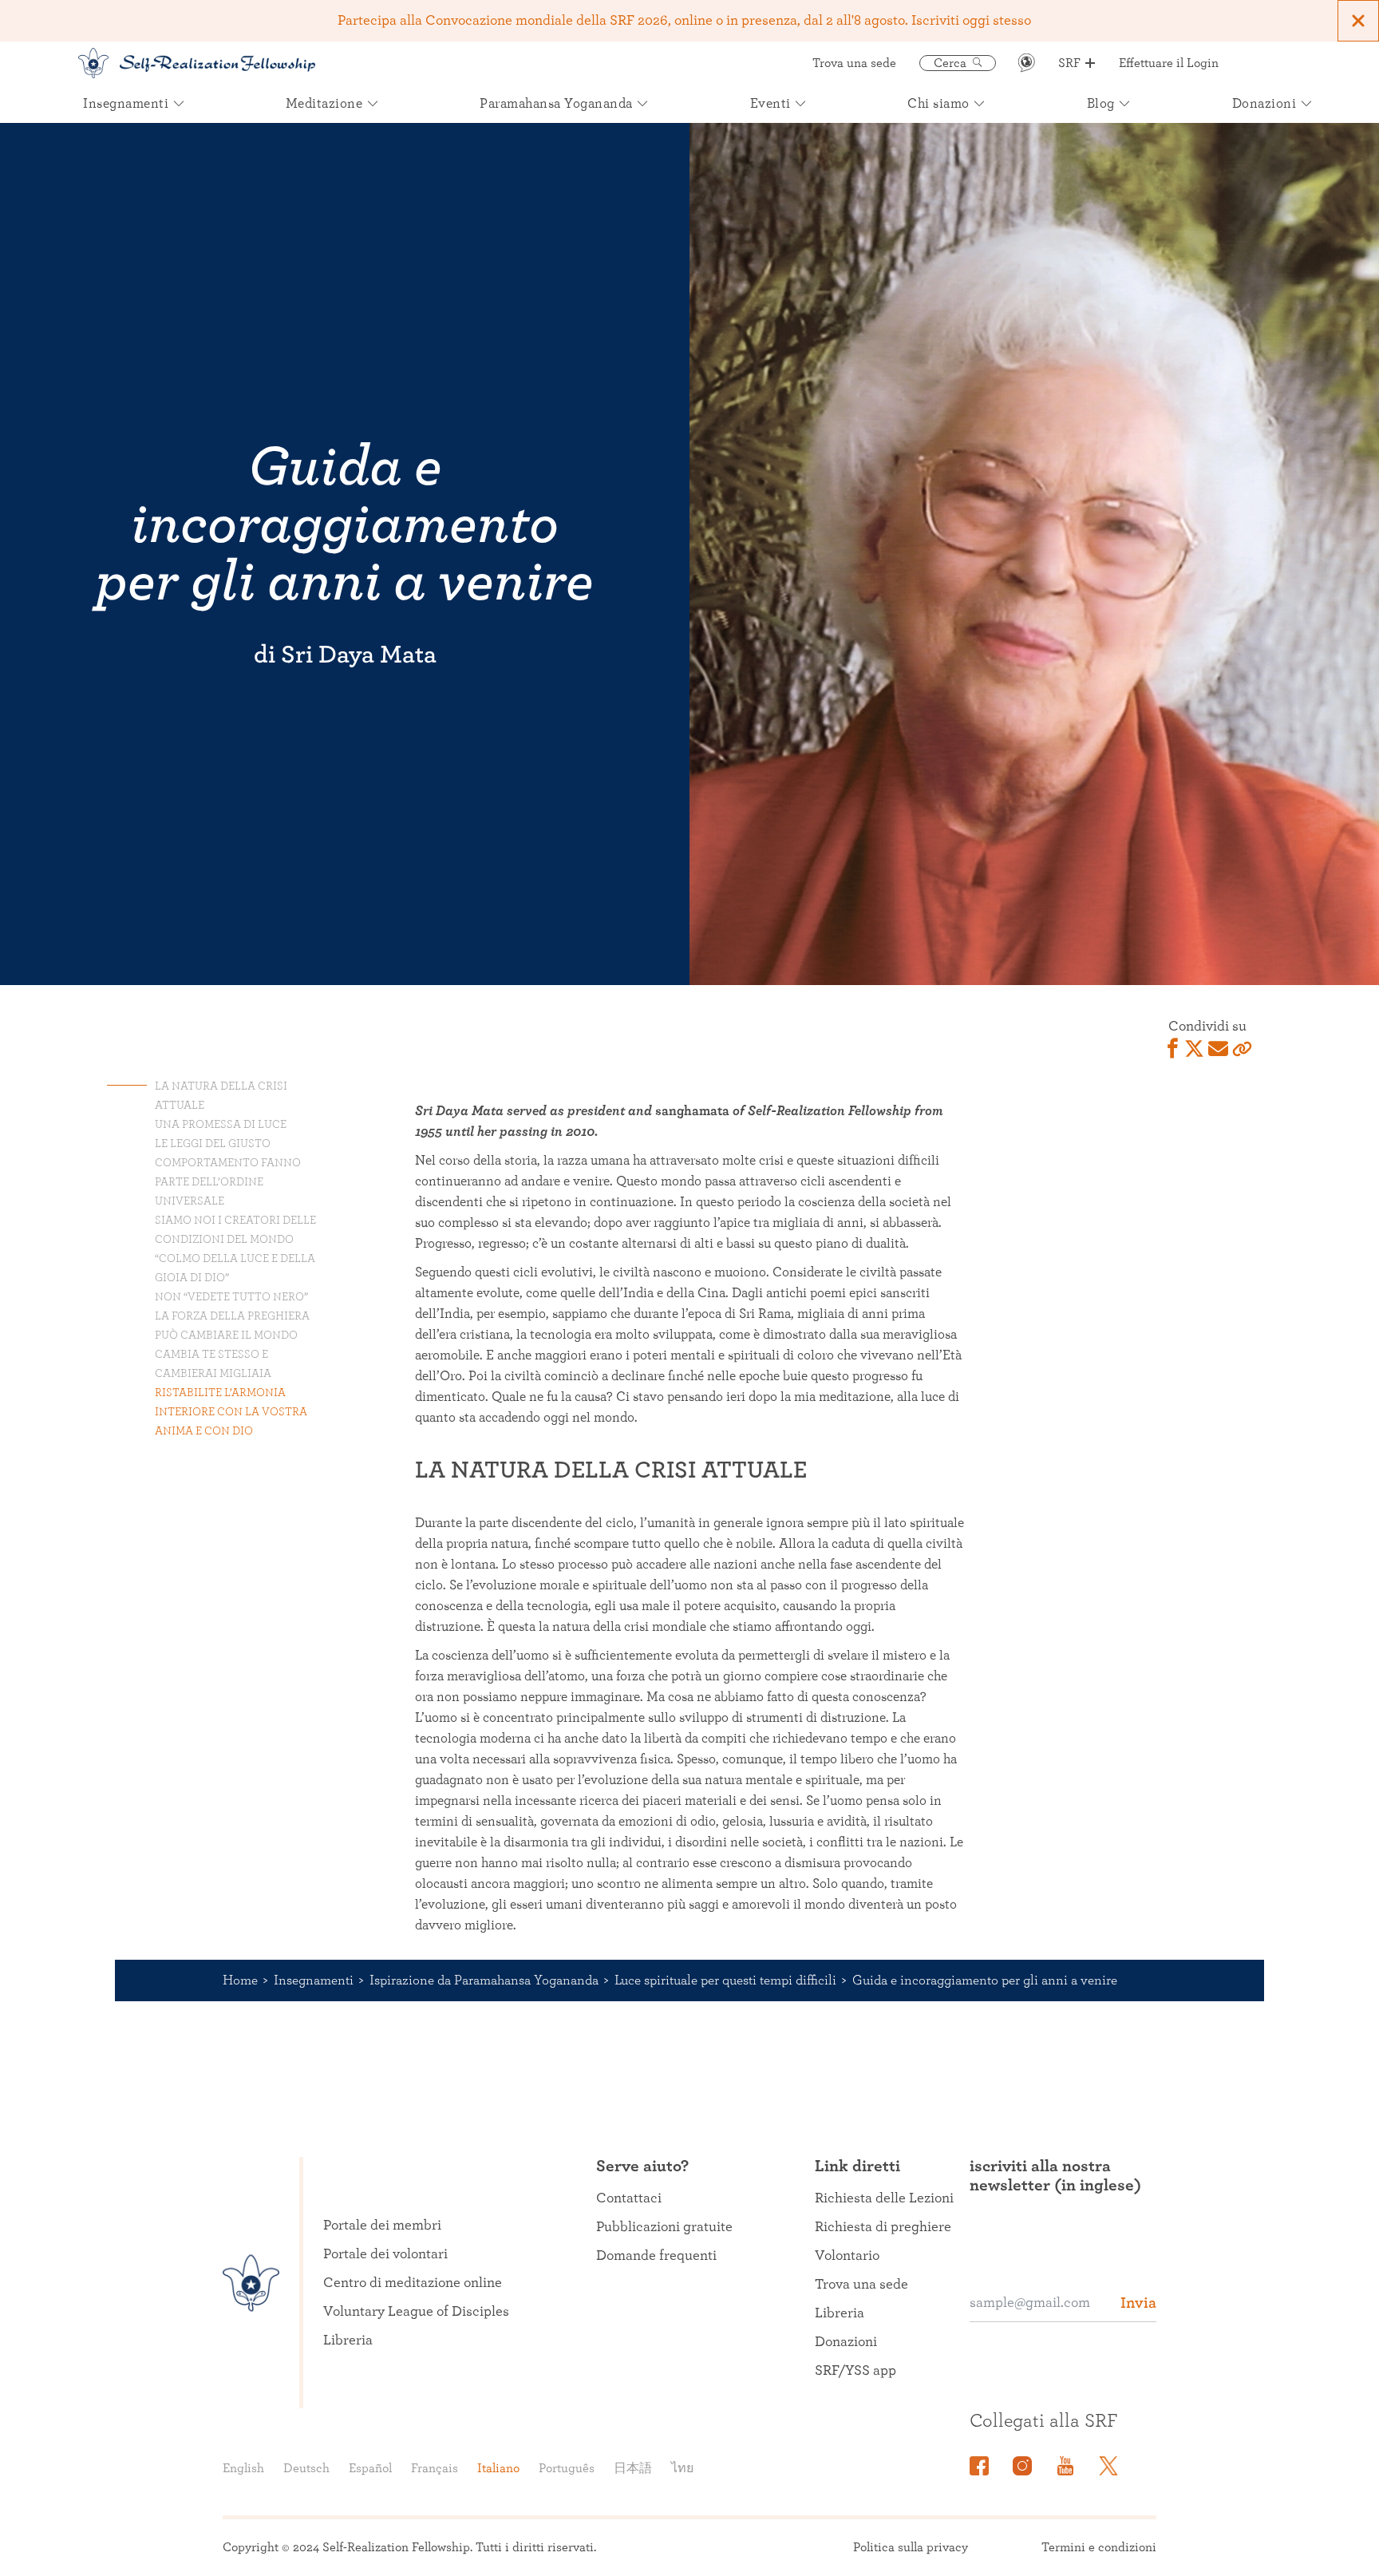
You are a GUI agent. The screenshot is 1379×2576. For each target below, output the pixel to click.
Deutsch (306, 2468)
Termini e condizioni (1099, 2547)
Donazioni (846, 2342)
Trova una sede (854, 63)
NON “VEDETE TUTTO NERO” (231, 1297)
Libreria (348, 2341)
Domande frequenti (656, 2256)
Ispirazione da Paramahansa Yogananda (484, 1980)
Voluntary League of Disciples (416, 2312)
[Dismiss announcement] (1358, 21)
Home (240, 1980)
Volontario (847, 2256)
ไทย (682, 2468)
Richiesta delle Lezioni (884, 2198)
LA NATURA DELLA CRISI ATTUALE (221, 1096)
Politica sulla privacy (911, 2547)
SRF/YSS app (855, 2371)
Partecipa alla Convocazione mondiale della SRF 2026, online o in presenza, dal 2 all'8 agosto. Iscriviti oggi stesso (684, 21)
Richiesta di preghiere (883, 2227)
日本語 (633, 2468)
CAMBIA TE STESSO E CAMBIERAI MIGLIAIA (213, 1364)
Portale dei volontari (385, 2254)
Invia (1138, 2303)
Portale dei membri (382, 2226)
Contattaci (629, 2198)
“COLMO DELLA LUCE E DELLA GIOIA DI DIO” (235, 1268)
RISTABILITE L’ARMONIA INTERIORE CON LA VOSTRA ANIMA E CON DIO (231, 1412)
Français (435, 2468)
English (243, 2468)
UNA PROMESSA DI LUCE (221, 1125)
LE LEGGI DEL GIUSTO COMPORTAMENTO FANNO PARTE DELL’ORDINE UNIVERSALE (228, 1173)
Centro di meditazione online (413, 2283)
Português (567, 2468)
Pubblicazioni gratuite (664, 2227)
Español (370, 2468)
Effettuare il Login (1169, 63)
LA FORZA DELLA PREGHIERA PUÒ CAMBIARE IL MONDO (232, 1326)
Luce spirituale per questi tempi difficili (725, 1980)
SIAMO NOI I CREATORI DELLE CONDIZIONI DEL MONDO (235, 1230)
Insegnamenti (314, 1980)
